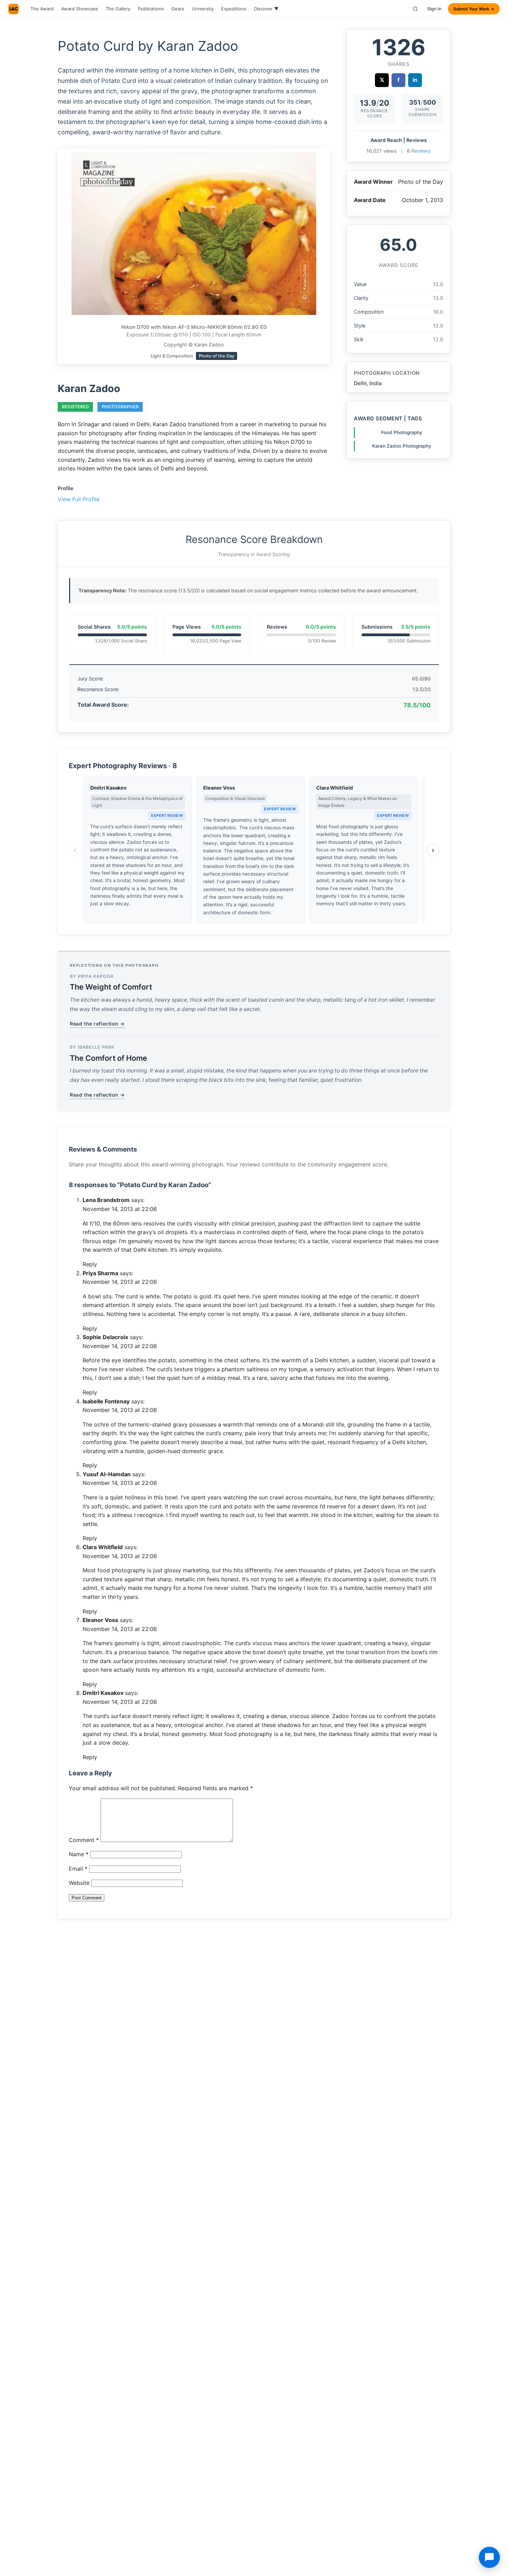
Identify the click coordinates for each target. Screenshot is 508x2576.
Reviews (421, 151)
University (203, 9)
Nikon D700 (135, 327)
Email (78, 1869)
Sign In (434, 9)
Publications (151, 9)
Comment (84, 1840)
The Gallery (118, 9)
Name (79, 1854)
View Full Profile (79, 499)
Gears (178, 9)
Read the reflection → (97, 1024)
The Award (42, 9)
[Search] (415, 9)
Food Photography (402, 432)
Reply (90, 1264)
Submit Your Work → (474, 9)
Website (79, 1883)
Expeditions (234, 9)
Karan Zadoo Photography (402, 446)
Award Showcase (80, 9)
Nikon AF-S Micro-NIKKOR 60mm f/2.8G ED (215, 327)
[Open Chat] (489, 2557)
